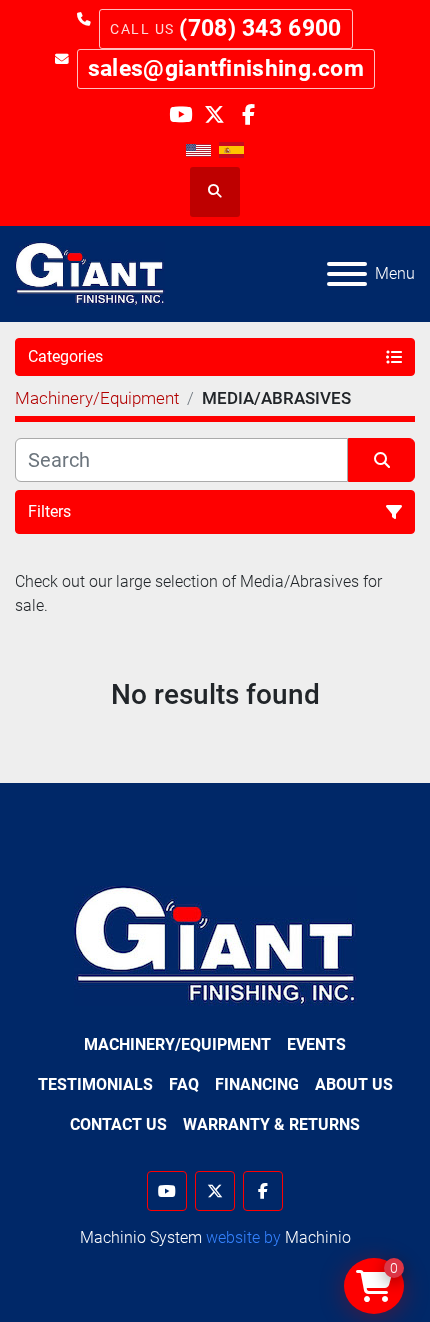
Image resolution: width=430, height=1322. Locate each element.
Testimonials (95, 1084)
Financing (257, 1084)
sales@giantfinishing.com (226, 68)
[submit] (381, 460)
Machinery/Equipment (177, 1044)
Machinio (318, 1237)
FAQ (184, 1084)
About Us (354, 1084)
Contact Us (118, 1124)
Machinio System (141, 1237)
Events (316, 1044)
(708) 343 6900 (260, 28)
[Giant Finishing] (215, 945)
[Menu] (347, 274)
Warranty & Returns (271, 1124)
